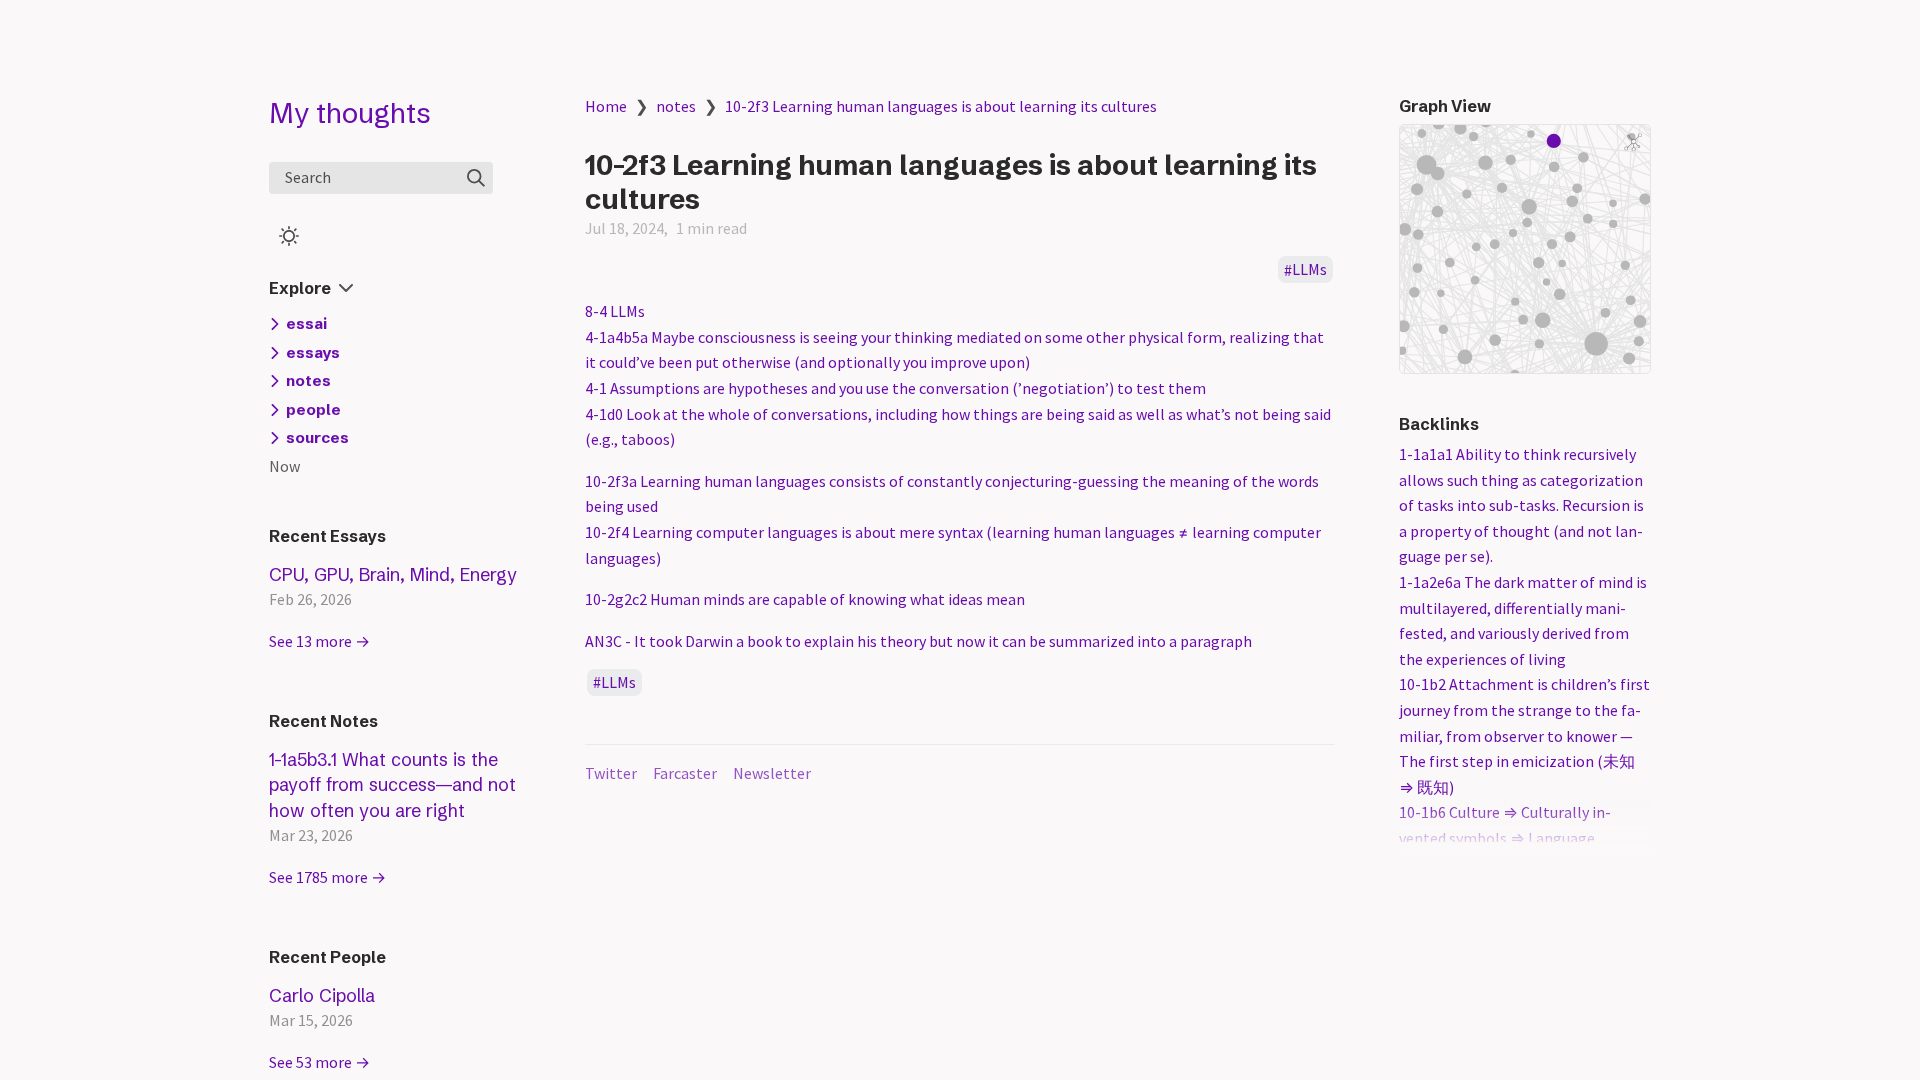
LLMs (1309, 270)
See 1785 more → (327, 877)
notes (676, 106)
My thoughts (350, 113)
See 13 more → (319, 641)
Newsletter (772, 773)
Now (284, 466)
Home (606, 106)
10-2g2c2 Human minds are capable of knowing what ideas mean (805, 599)
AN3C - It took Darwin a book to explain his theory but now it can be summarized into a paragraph (918, 641)
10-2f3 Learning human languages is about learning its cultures (941, 106)
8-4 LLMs (615, 311)
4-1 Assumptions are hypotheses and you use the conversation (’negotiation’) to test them (895, 388)
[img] (476, 178)
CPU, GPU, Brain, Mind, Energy (393, 574)
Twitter (611, 773)
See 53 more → (319, 1062)
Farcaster (685, 773)
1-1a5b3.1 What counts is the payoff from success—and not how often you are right (392, 785)
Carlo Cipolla (322, 995)
